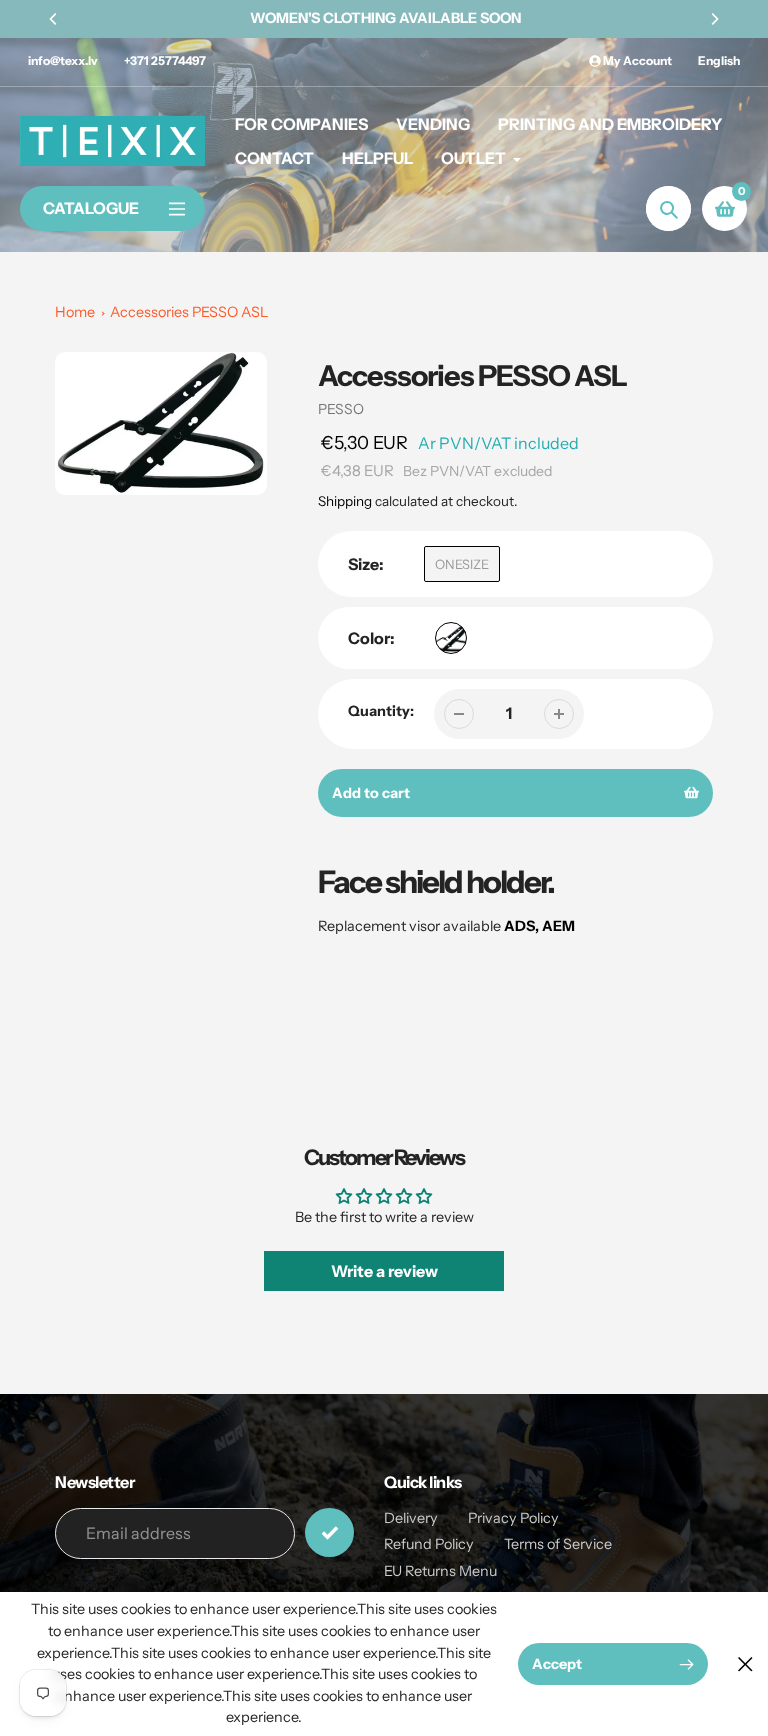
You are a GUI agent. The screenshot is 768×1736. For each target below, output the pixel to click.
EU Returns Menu (440, 1571)
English (719, 60)
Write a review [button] (384, 1271)
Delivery (411, 1518)
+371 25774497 (165, 60)
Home (75, 312)
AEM (558, 926)
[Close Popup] (745, 1664)
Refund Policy (429, 1544)
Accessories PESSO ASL (189, 312)
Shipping (345, 501)
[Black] (451, 638)
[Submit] (329, 1532)
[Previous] (54, 19)
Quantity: (381, 711)
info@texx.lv (63, 60)
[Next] (714, 19)
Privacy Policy (513, 1518)
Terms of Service (558, 1544)
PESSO (341, 409)
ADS (519, 926)
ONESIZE (462, 564)
